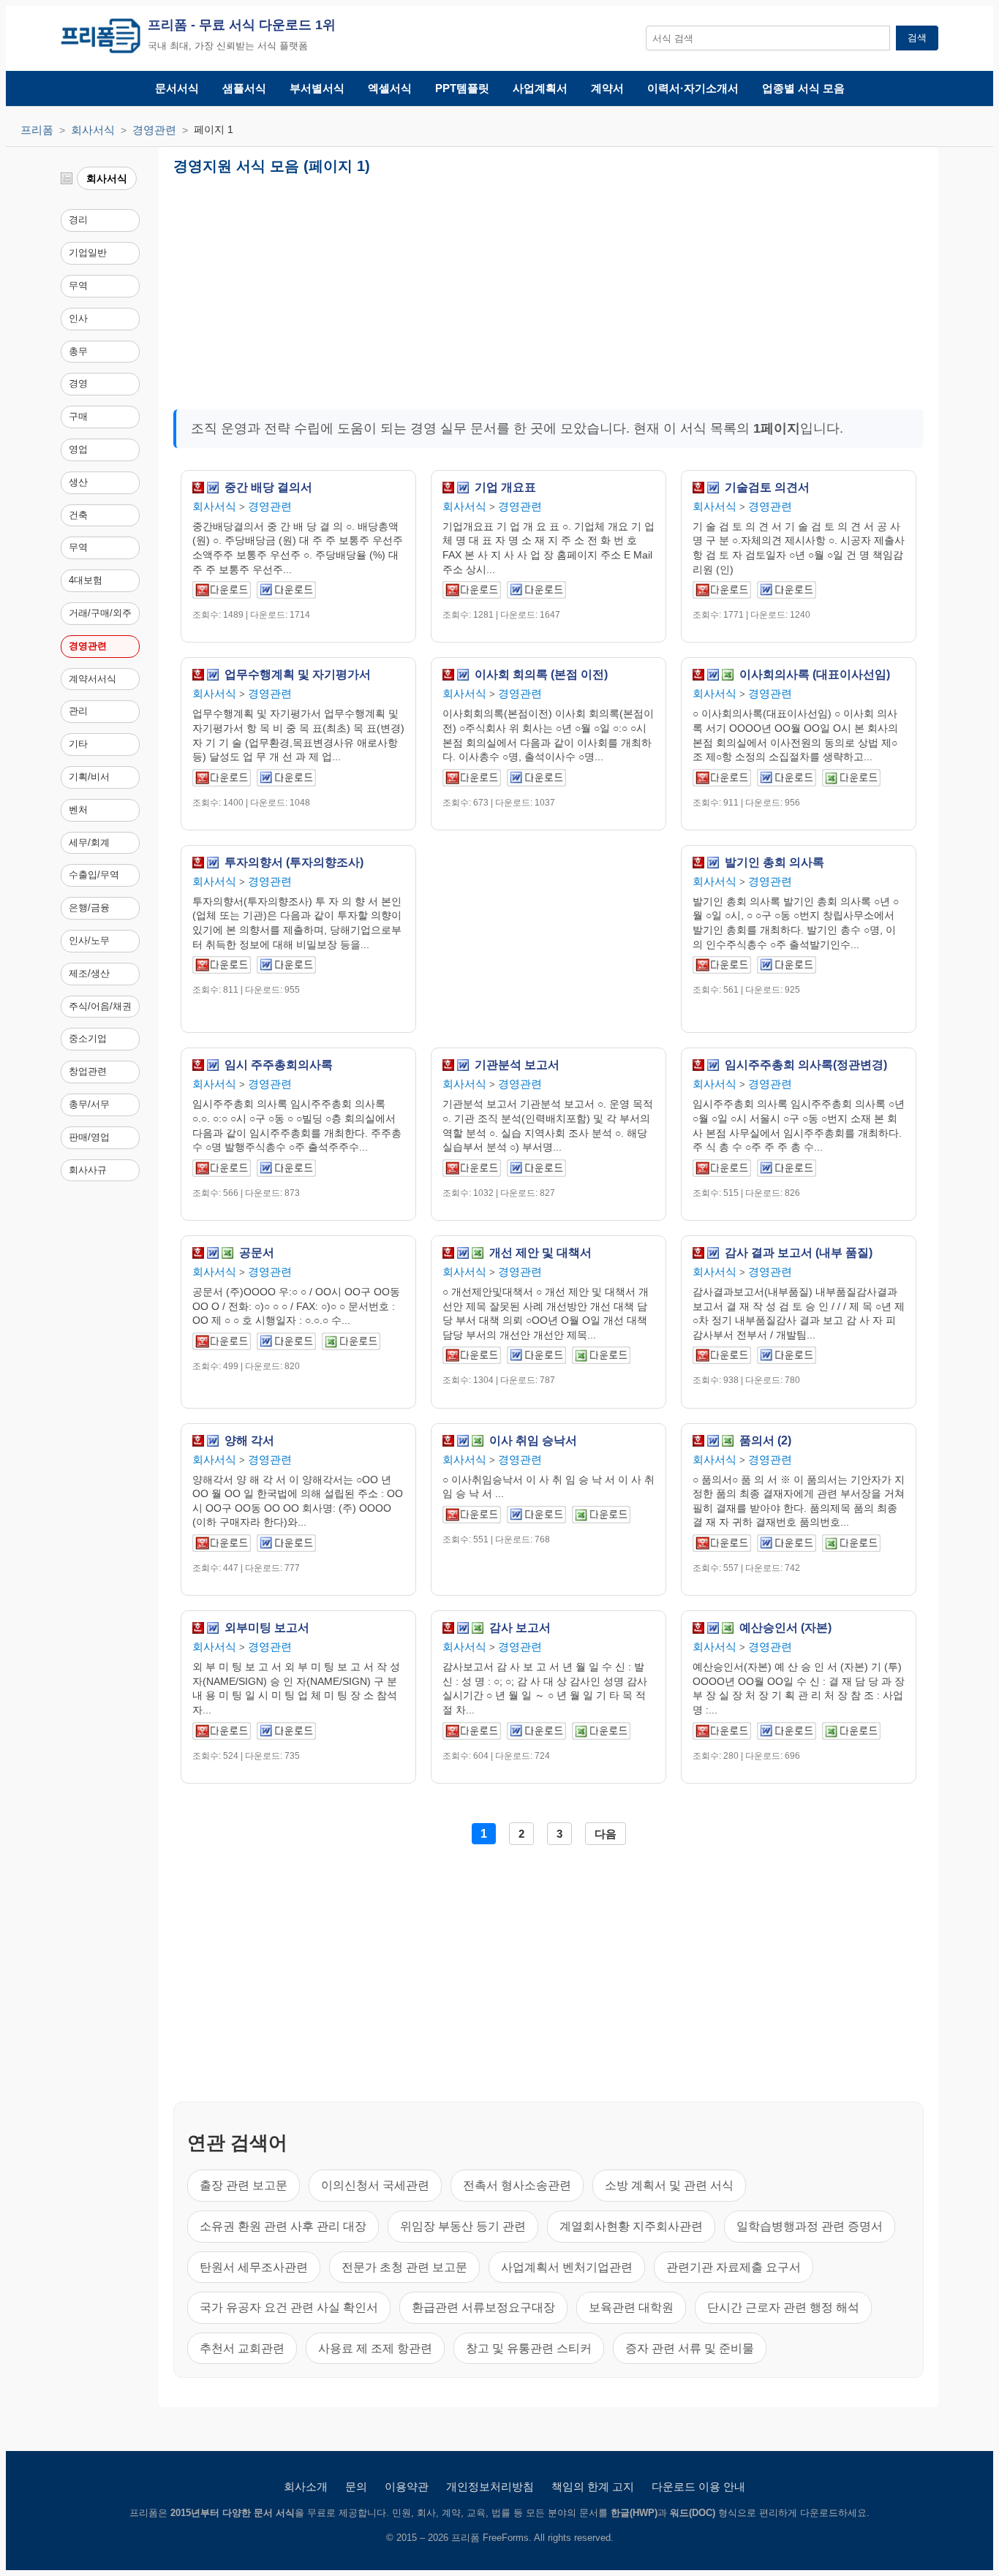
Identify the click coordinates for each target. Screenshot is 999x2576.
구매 (78, 416)
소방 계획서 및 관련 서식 (669, 2185)
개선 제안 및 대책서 (540, 1253)
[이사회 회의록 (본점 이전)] (472, 780)
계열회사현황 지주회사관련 (631, 2226)
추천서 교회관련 (242, 2348)
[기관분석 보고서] (472, 1171)
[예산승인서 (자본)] (722, 1734)
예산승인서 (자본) (785, 1628)
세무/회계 (89, 842)
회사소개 (306, 2486)
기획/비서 (89, 777)
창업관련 (88, 1071)
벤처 (78, 810)
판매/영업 (89, 1137)
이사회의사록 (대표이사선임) (815, 675)
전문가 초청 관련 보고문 (404, 2267)
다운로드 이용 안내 (698, 2486)
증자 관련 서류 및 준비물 (690, 2348)
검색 (917, 38)
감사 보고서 (520, 1628)
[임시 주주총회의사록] (222, 1171)
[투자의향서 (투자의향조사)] (222, 967)
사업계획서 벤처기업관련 (567, 2267)
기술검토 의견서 (767, 488)
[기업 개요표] (472, 592)
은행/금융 (89, 908)
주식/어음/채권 (100, 1006)
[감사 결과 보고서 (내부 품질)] (722, 1358)
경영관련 (154, 130)
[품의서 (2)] (722, 1546)
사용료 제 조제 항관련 (375, 2348)
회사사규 (88, 1170)
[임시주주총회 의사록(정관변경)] (722, 1171)
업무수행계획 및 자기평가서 (298, 675)
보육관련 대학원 (631, 2307)
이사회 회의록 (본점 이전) (541, 675)
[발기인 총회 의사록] (722, 967)
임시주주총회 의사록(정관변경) (806, 1065)
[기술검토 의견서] (722, 592)
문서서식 (177, 88)
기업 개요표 (505, 488)
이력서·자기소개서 (693, 88)
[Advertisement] (395, 287)
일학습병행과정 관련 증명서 (810, 2226)
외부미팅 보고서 (267, 1628)
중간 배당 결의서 (268, 488)
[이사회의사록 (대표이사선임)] (722, 780)
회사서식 (93, 130)
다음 (606, 1834)
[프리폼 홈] (101, 38)
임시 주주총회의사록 (279, 1065)
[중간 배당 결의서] (222, 592)
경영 (78, 383)
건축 (78, 515)
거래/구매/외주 (100, 613)
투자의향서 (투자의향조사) (294, 863)
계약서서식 (93, 679)
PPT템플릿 (462, 88)
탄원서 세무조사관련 (254, 2267)
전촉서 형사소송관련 (517, 2185)
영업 (78, 449)
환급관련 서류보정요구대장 (483, 2307)
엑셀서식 (390, 88)
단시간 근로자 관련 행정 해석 (783, 2307)
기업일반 (88, 253)
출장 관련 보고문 (244, 2185)
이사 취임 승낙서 (533, 1441)
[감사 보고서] (472, 1734)
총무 (78, 351)
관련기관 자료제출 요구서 (734, 2267)
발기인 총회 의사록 (774, 863)
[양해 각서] (222, 1546)
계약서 (607, 88)
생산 (78, 482)
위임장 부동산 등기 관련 (463, 2226)
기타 (78, 744)
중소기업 (88, 1038)
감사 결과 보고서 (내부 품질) (799, 1253)
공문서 (257, 1253)
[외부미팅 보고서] (222, 1734)
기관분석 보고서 (517, 1065)
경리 (78, 220)
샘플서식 (244, 88)
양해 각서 (249, 1441)
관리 (78, 711)
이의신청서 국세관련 (375, 2185)
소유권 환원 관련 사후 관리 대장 (283, 2226)
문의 (356, 2486)
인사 (78, 318)
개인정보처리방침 (490, 2486)
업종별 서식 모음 (803, 88)
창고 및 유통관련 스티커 (529, 2348)
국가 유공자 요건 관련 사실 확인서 (289, 2307)
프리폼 (37, 130)
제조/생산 (89, 973)
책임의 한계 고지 (593, 2486)
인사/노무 (89, 940)
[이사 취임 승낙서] (472, 1517)
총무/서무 (89, 1104)
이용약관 (407, 2486)
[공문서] (222, 1344)
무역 (78, 285)
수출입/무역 (94, 875)
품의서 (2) (765, 1441)
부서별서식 (317, 88)
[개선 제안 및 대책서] (472, 1358)
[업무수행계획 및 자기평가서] (222, 780)
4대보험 (86, 580)
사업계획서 (540, 88)
